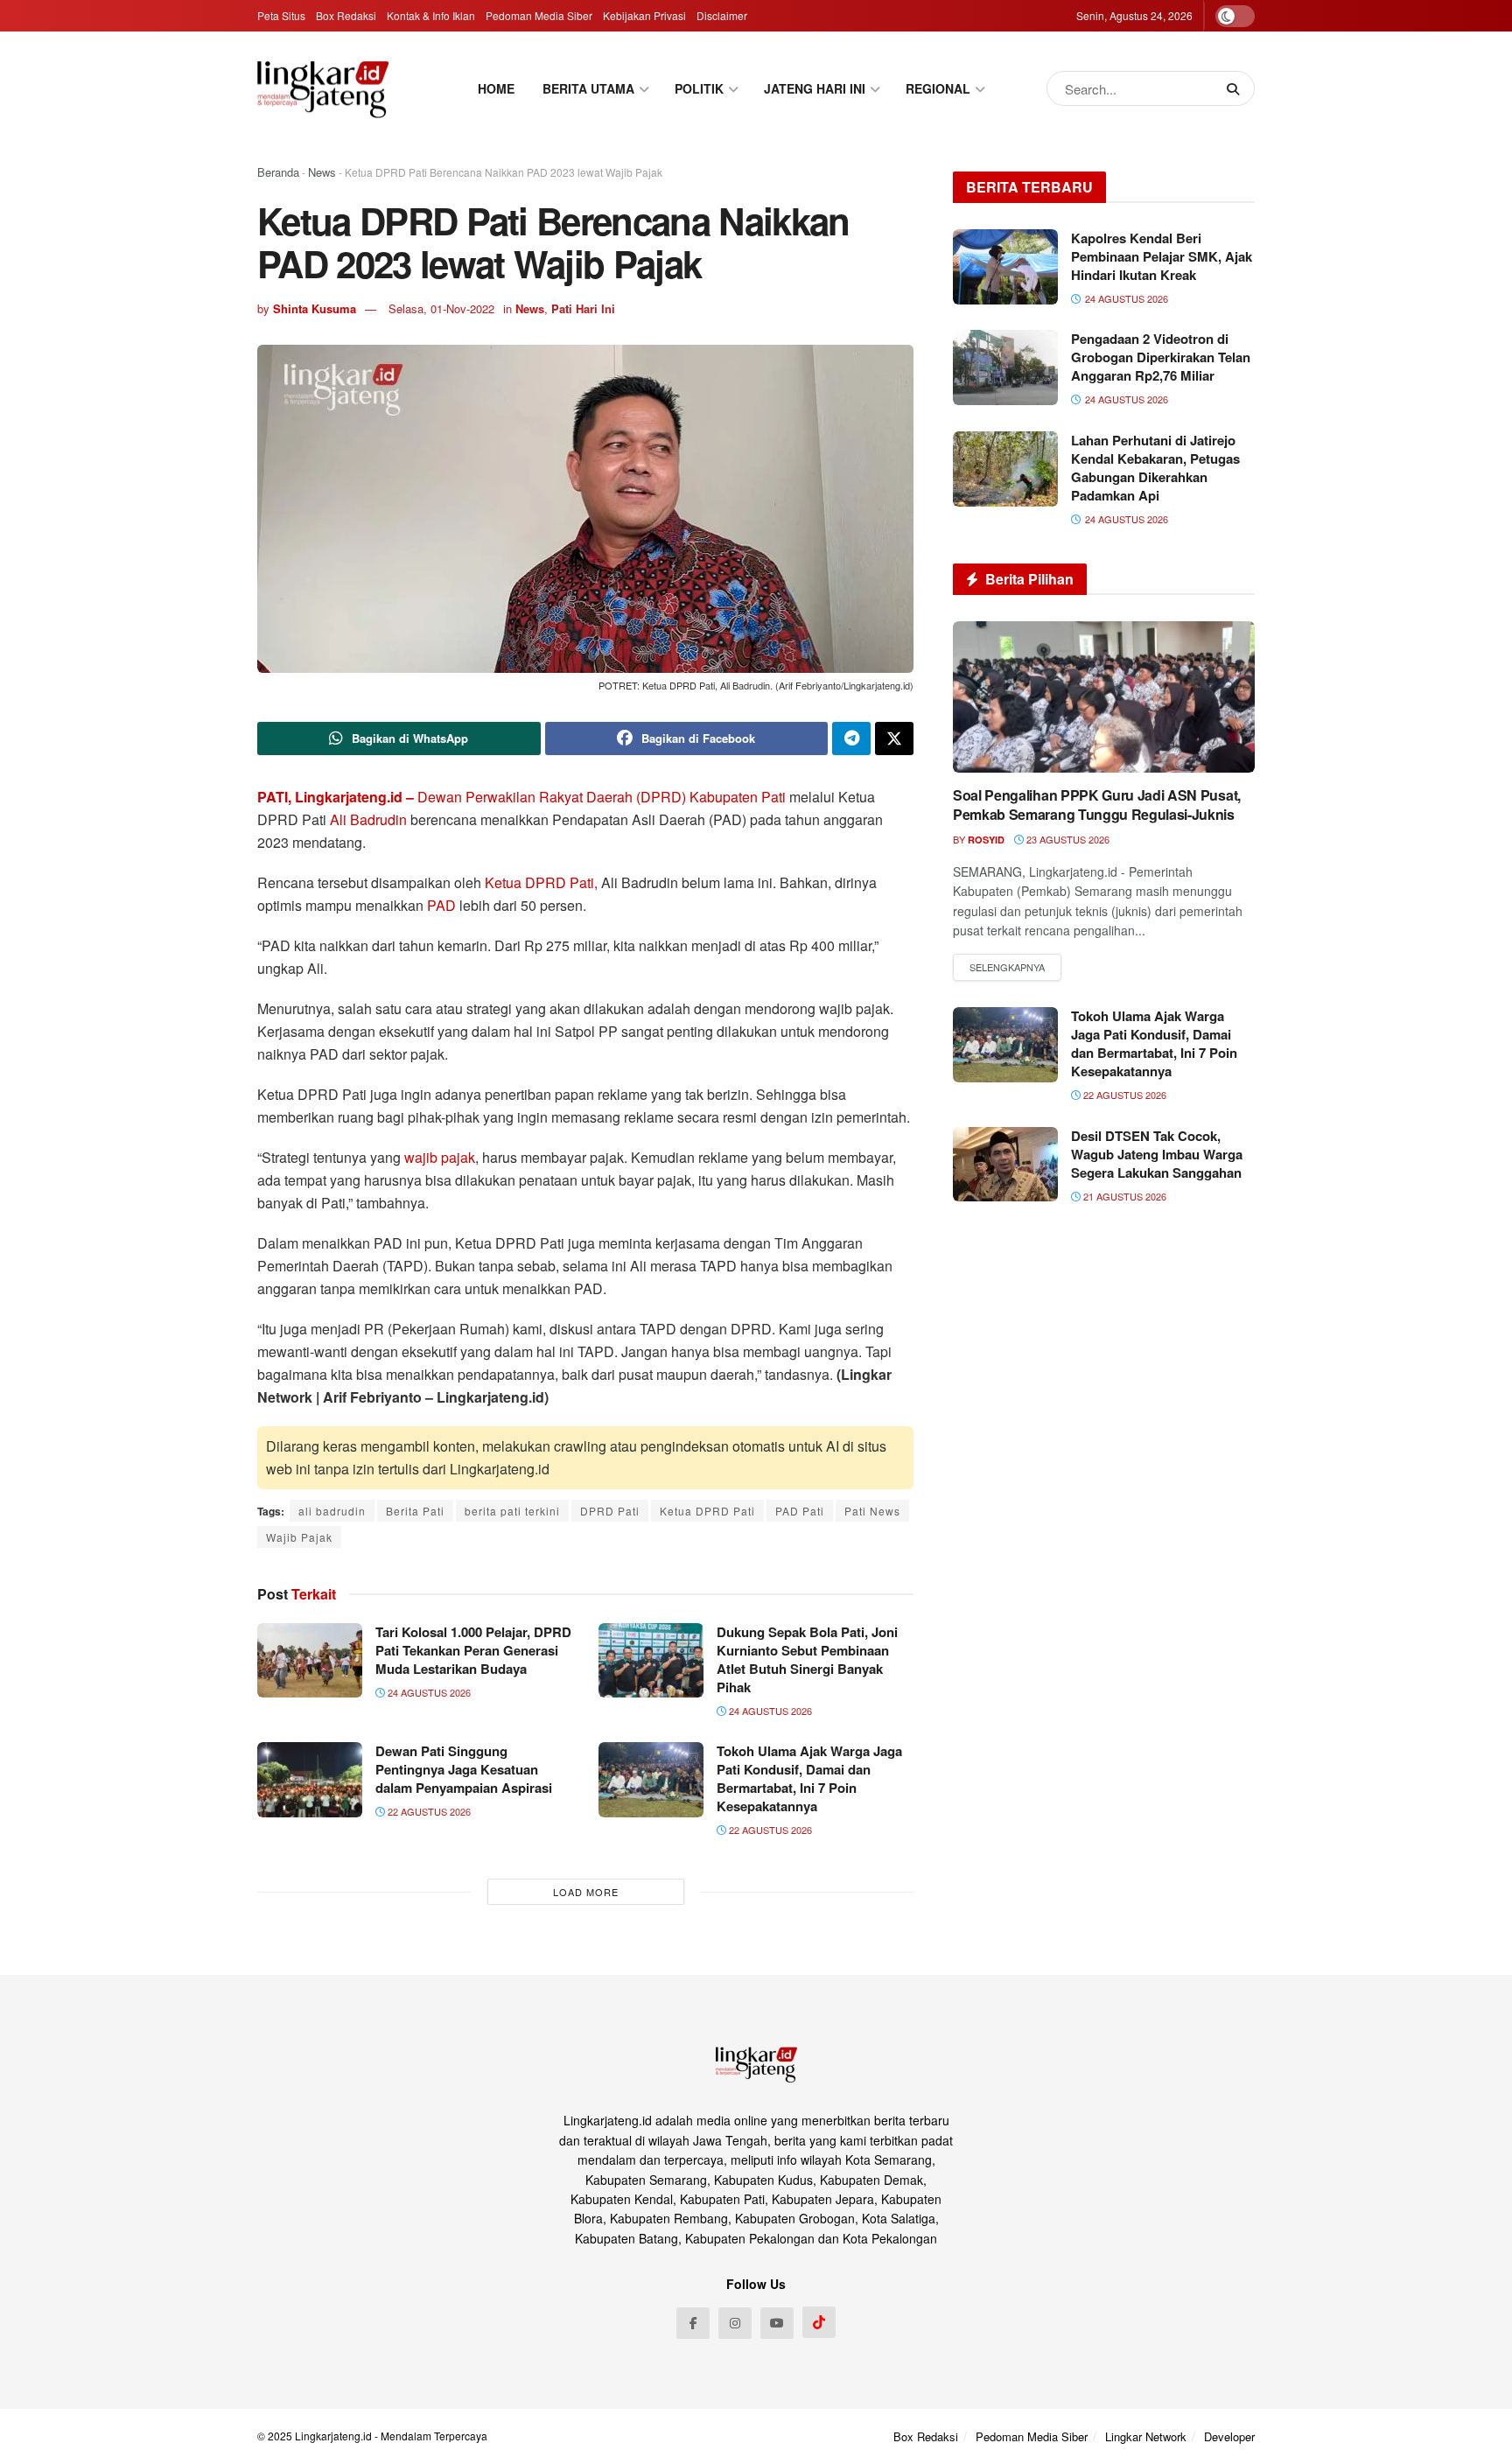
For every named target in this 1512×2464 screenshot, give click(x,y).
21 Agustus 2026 (1123, 1196)
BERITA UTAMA (588, 88)
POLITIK (699, 88)
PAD (441, 905)
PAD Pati (800, 1511)
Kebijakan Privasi (644, 15)
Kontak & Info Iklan (431, 15)
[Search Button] (1236, 88)
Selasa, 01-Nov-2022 (441, 308)
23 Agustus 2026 (1067, 839)
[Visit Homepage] (323, 89)
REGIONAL (938, 88)
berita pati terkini (512, 1511)
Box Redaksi (346, 15)
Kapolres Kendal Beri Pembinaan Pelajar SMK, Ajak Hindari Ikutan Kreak (1162, 256)
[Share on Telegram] (851, 738)
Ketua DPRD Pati (707, 1511)
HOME (496, 88)
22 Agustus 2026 (428, 1811)
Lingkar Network (1146, 2436)
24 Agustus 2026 (428, 1692)
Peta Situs (281, 15)
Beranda (278, 172)
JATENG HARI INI (815, 88)
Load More (586, 1892)
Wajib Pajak (299, 1537)
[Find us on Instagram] (735, 2323)
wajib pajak (440, 1157)
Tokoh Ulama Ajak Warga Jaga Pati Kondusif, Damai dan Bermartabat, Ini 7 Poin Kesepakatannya (809, 1778)
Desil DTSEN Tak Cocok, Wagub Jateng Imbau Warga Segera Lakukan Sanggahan (1157, 1154)
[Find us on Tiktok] (819, 2322)
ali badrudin (332, 1511)
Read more (1007, 968)
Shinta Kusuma (315, 308)
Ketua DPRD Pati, (541, 882)
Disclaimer (722, 15)
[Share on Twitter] (894, 738)
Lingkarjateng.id (333, 2436)
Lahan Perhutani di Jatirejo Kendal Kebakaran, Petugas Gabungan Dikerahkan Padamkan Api (1155, 468)
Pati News (872, 1511)
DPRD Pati (610, 1511)
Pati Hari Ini (583, 308)
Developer (1229, 2436)
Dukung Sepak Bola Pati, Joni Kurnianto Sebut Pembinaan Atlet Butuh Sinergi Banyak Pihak (807, 1659)
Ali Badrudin (370, 819)
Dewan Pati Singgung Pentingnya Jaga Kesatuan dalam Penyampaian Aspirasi (464, 1769)
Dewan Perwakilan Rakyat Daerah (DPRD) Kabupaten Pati (602, 797)
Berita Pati (415, 1511)
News (322, 172)
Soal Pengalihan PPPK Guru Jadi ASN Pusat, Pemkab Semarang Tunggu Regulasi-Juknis (1097, 805)
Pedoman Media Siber (539, 15)
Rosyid (986, 840)
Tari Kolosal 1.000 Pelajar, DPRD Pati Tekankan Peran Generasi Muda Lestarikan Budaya (473, 1650)
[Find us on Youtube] (777, 2323)
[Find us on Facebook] (693, 2323)
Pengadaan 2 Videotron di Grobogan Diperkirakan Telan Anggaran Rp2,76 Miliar (1161, 357)
